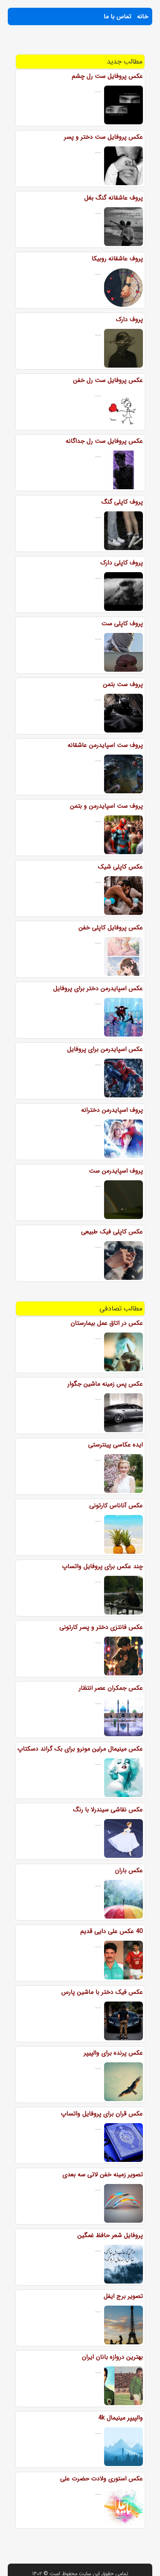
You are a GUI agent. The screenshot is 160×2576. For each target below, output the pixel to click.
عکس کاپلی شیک (120, 867)
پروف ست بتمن (123, 684)
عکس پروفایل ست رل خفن (108, 380)
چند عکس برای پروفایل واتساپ (103, 1566)
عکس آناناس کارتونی (116, 1506)
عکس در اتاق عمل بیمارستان (107, 1323)
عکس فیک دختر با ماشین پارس (102, 1992)
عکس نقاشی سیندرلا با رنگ (108, 1810)
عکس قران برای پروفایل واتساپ (102, 2114)
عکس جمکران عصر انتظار (111, 1688)
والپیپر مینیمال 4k (121, 2418)
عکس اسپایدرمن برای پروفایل (105, 1049)
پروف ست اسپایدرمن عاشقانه (105, 745)
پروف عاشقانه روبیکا (117, 259)
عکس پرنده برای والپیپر (113, 2053)
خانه (143, 16)
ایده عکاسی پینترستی (116, 1445)
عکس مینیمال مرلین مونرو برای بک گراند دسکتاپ (80, 1749)
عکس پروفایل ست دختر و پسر (103, 137)
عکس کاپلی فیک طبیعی (112, 1232)
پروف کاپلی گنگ (122, 502)
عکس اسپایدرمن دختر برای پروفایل (98, 988)
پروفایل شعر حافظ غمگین (110, 2235)
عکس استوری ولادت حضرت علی (102, 2479)
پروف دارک (129, 319)
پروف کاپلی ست (122, 623)
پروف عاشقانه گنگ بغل (114, 198)
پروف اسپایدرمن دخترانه (112, 1110)
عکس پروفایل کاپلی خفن (111, 928)
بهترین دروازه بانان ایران (112, 2357)
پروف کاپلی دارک (122, 563)
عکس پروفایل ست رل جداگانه (104, 441)
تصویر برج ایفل (123, 2296)
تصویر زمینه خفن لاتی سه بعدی (103, 2174)
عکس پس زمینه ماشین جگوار (105, 1384)
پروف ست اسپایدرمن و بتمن (106, 806)
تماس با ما (117, 16)
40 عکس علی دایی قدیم (112, 1931)
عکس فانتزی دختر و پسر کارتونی (101, 1627)
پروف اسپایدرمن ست (116, 1171)
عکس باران (129, 1870)
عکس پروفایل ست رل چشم (107, 76)
